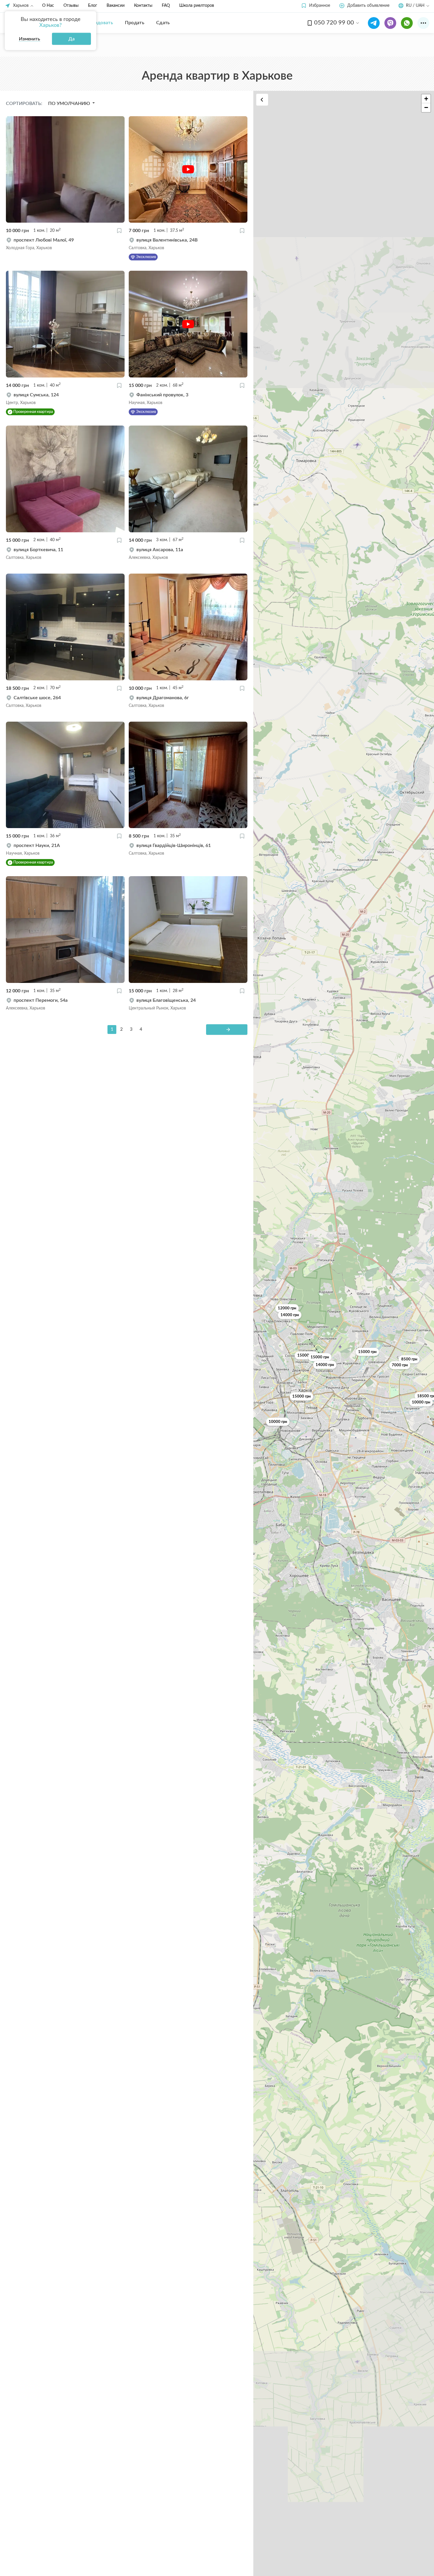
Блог (93, 6)
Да (72, 39)
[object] (65, 244)
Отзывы (71, 6)
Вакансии (116, 6)
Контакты (143, 6)
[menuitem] (100, 23)
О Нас (48, 6)
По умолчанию (70, 104)
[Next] (227, 1030)
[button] (315, 6)
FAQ (166, 6)
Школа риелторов (197, 6)
